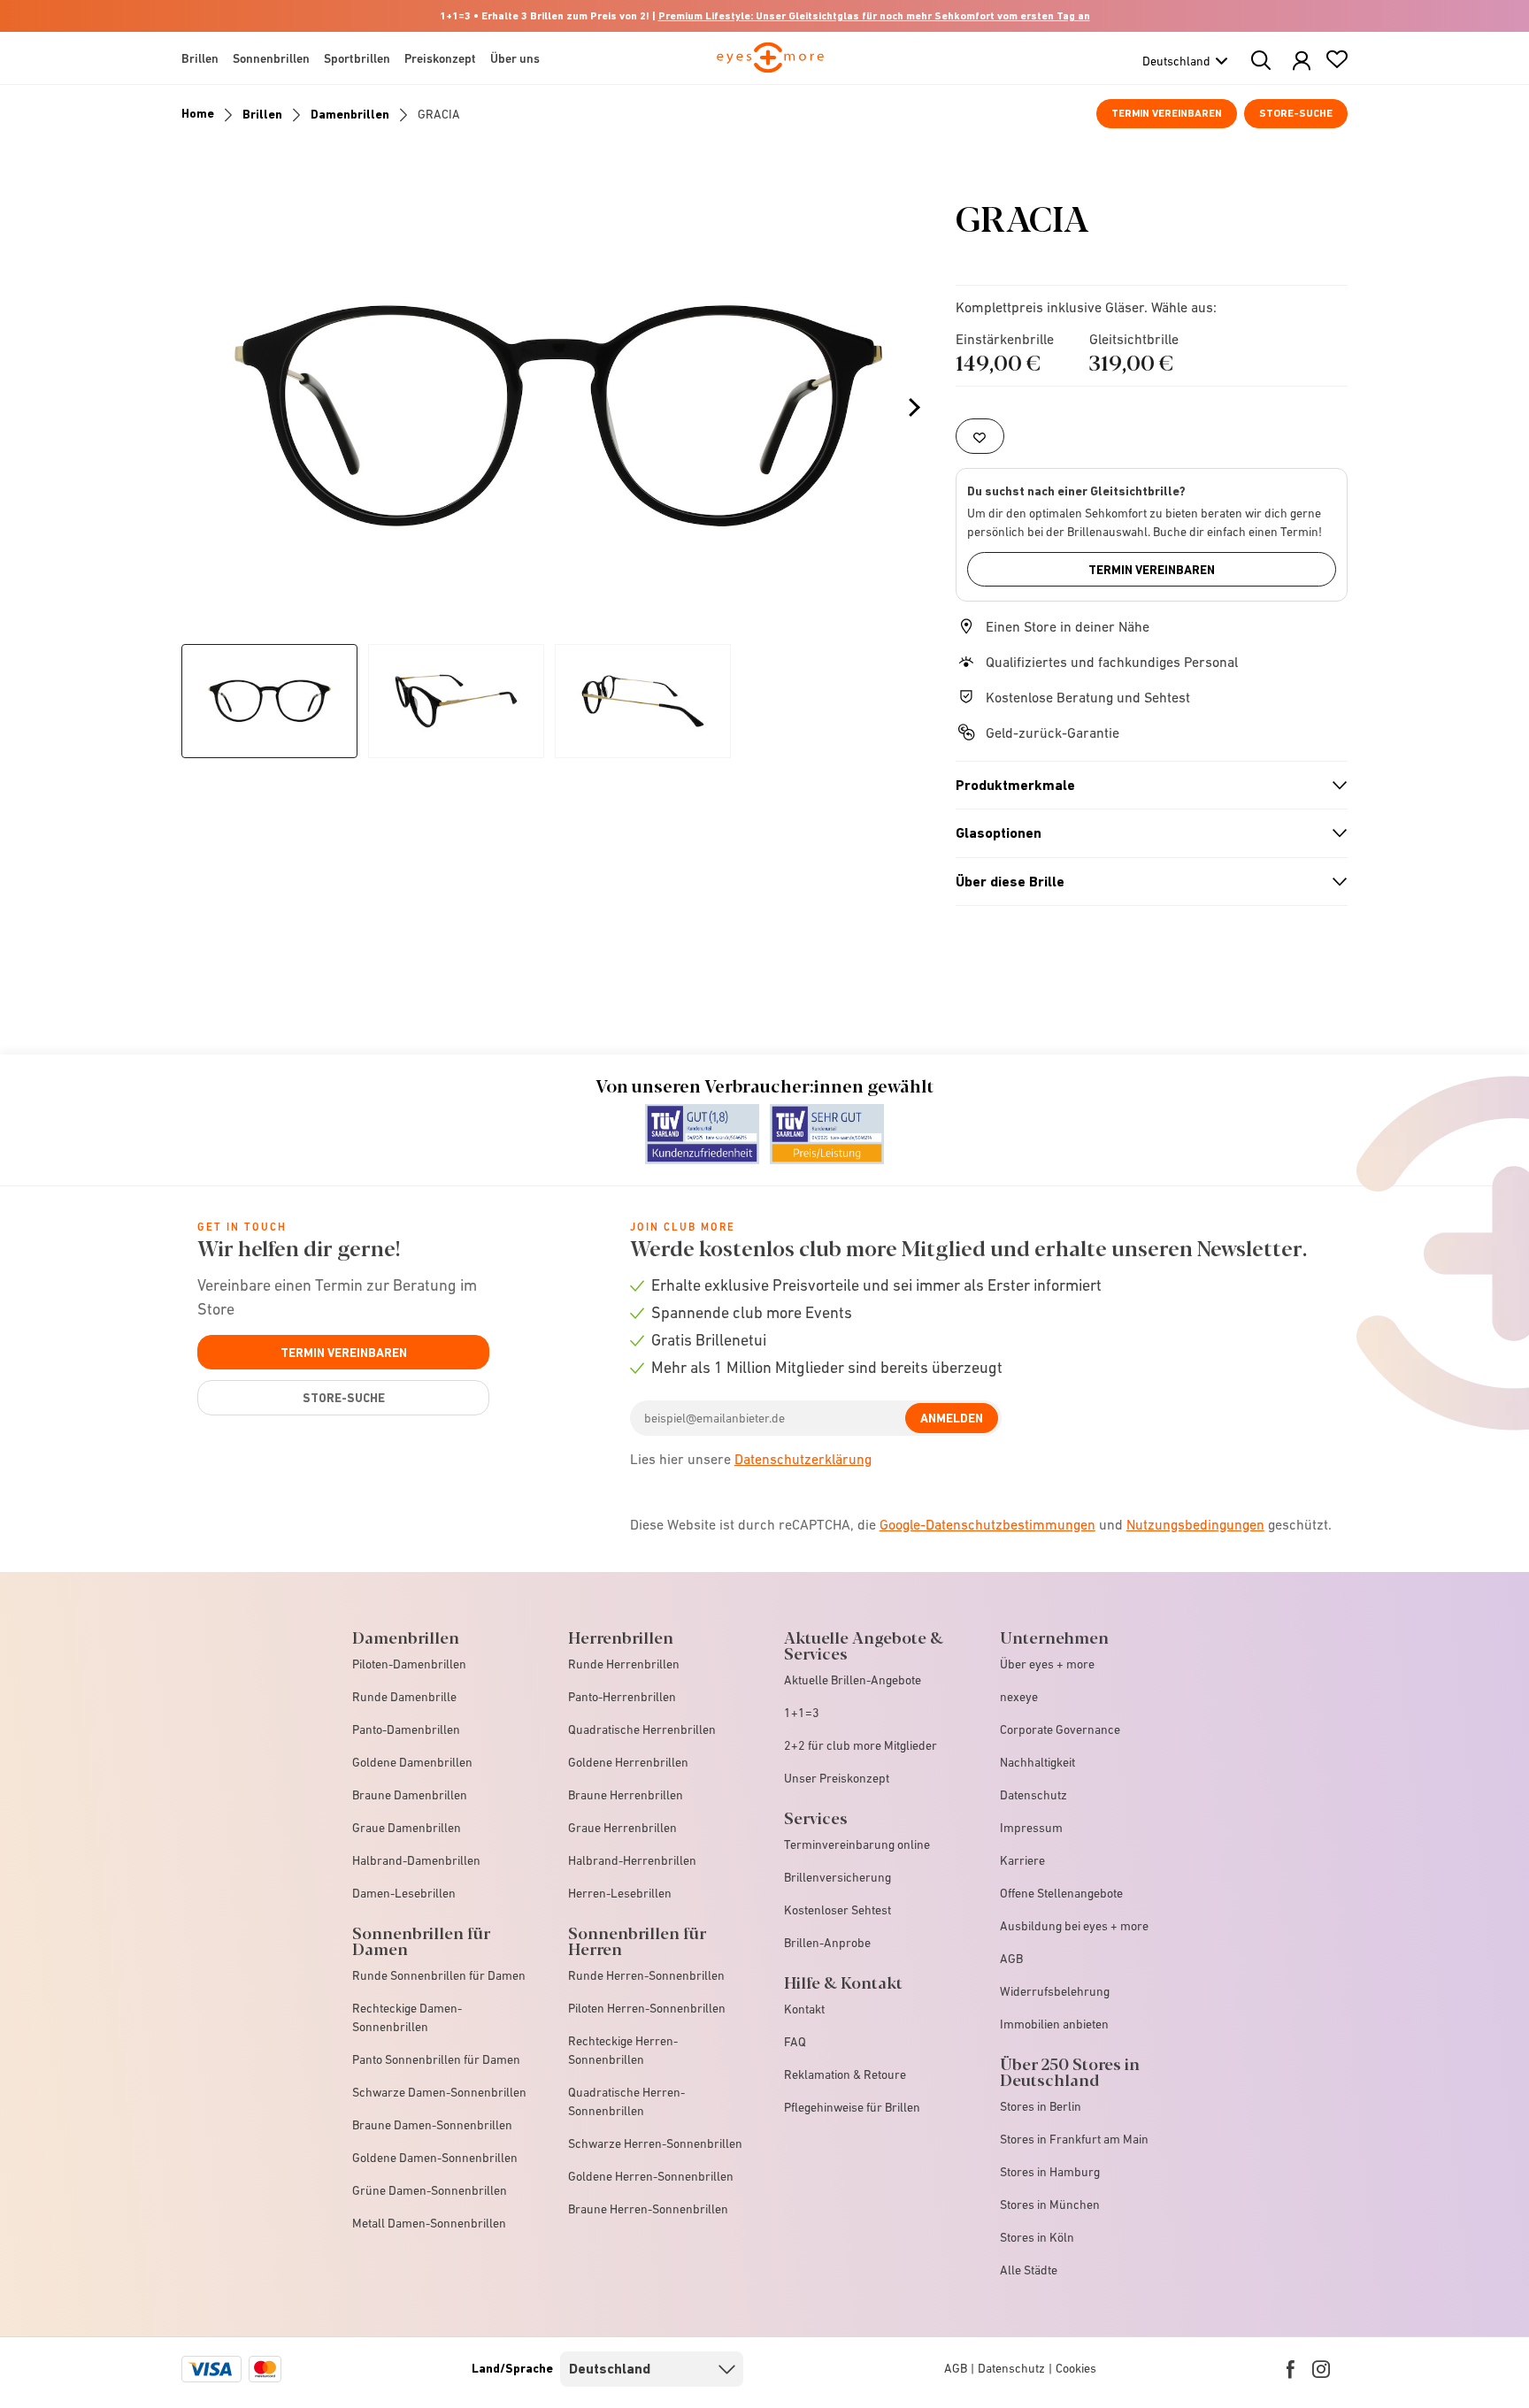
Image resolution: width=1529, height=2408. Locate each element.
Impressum (1031, 1828)
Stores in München (1050, 2205)
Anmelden (952, 1418)
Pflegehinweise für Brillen (852, 2107)
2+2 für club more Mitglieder (861, 1745)
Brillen (262, 114)
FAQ (795, 2042)
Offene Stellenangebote (1061, 1893)
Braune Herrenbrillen (626, 1795)
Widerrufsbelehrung (1055, 1991)
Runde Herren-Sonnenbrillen (646, 1975)
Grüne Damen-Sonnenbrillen (430, 2190)
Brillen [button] (200, 58)
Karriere (1022, 1860)
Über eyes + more (1047, 1664)
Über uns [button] (515, 58)
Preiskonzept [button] (440, 58)
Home (198, 113)
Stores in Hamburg (1050, 2172)
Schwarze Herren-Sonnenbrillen (655, 2143)
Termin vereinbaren (1167, 113)
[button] (1302, 61)
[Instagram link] (1321, 2369)
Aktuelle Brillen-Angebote (853, 1680)
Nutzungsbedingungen (1195, 1524)
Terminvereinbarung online (857, 1844)
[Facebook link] (1291, 2369)
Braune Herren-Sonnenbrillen (648, 2209)
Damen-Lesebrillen (404, 1893)
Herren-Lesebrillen (620, 1893)
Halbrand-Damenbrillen (416, 1860)
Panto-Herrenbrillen (622, 1697)
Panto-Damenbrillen (406, 1729)
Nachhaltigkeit (1037, 1762)
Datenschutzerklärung (803, 1459)
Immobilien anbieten (1054, 2024)
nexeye (1019, 1697)
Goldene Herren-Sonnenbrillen (651, 2176)
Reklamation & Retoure (845, 2074)
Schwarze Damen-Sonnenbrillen (439, 2092)
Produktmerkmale (1144, 786)
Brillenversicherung (837, 1877)
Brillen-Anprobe (827, 1943)
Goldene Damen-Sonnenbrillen (435, 2158)
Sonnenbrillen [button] (271, 58)
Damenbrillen (350, 114)
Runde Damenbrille (404, 1697)
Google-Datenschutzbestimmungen (987, 1524)
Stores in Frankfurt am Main (1074, 2139)
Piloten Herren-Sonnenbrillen (647, 2008)
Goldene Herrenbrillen (628, 1762)
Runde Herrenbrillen (624, 1664)
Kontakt (804, 2009)
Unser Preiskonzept (837, 1778)
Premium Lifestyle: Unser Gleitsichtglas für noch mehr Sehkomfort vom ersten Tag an (874, 16)
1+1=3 (802, 1713)
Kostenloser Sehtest (837, 1910)
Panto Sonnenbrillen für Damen (436, 2059)
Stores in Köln (1037, 2237)
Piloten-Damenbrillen (409, 1664)
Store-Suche (1296, 113)
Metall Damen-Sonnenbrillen (429, 2223)
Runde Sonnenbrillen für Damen (439, 1975)
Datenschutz (1033, 1795)
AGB (1011, 1959)
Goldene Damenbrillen (412, 1762)
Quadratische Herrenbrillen (642, 1729)
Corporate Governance (1060, 1729)
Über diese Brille (1144, 882)
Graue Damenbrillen (407, 1828)
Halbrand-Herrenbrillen (632, 1860)
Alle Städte (1029, 2270)
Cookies (1076, 2368)
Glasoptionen (1144, 833)
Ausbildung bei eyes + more (1074, 1926)
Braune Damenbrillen (410, 1795)
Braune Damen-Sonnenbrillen (432, 2125)
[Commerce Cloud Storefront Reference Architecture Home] (770, 65)
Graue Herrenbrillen (622, 1828)
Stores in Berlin (1041, 2106)
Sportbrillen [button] (357, 58)
